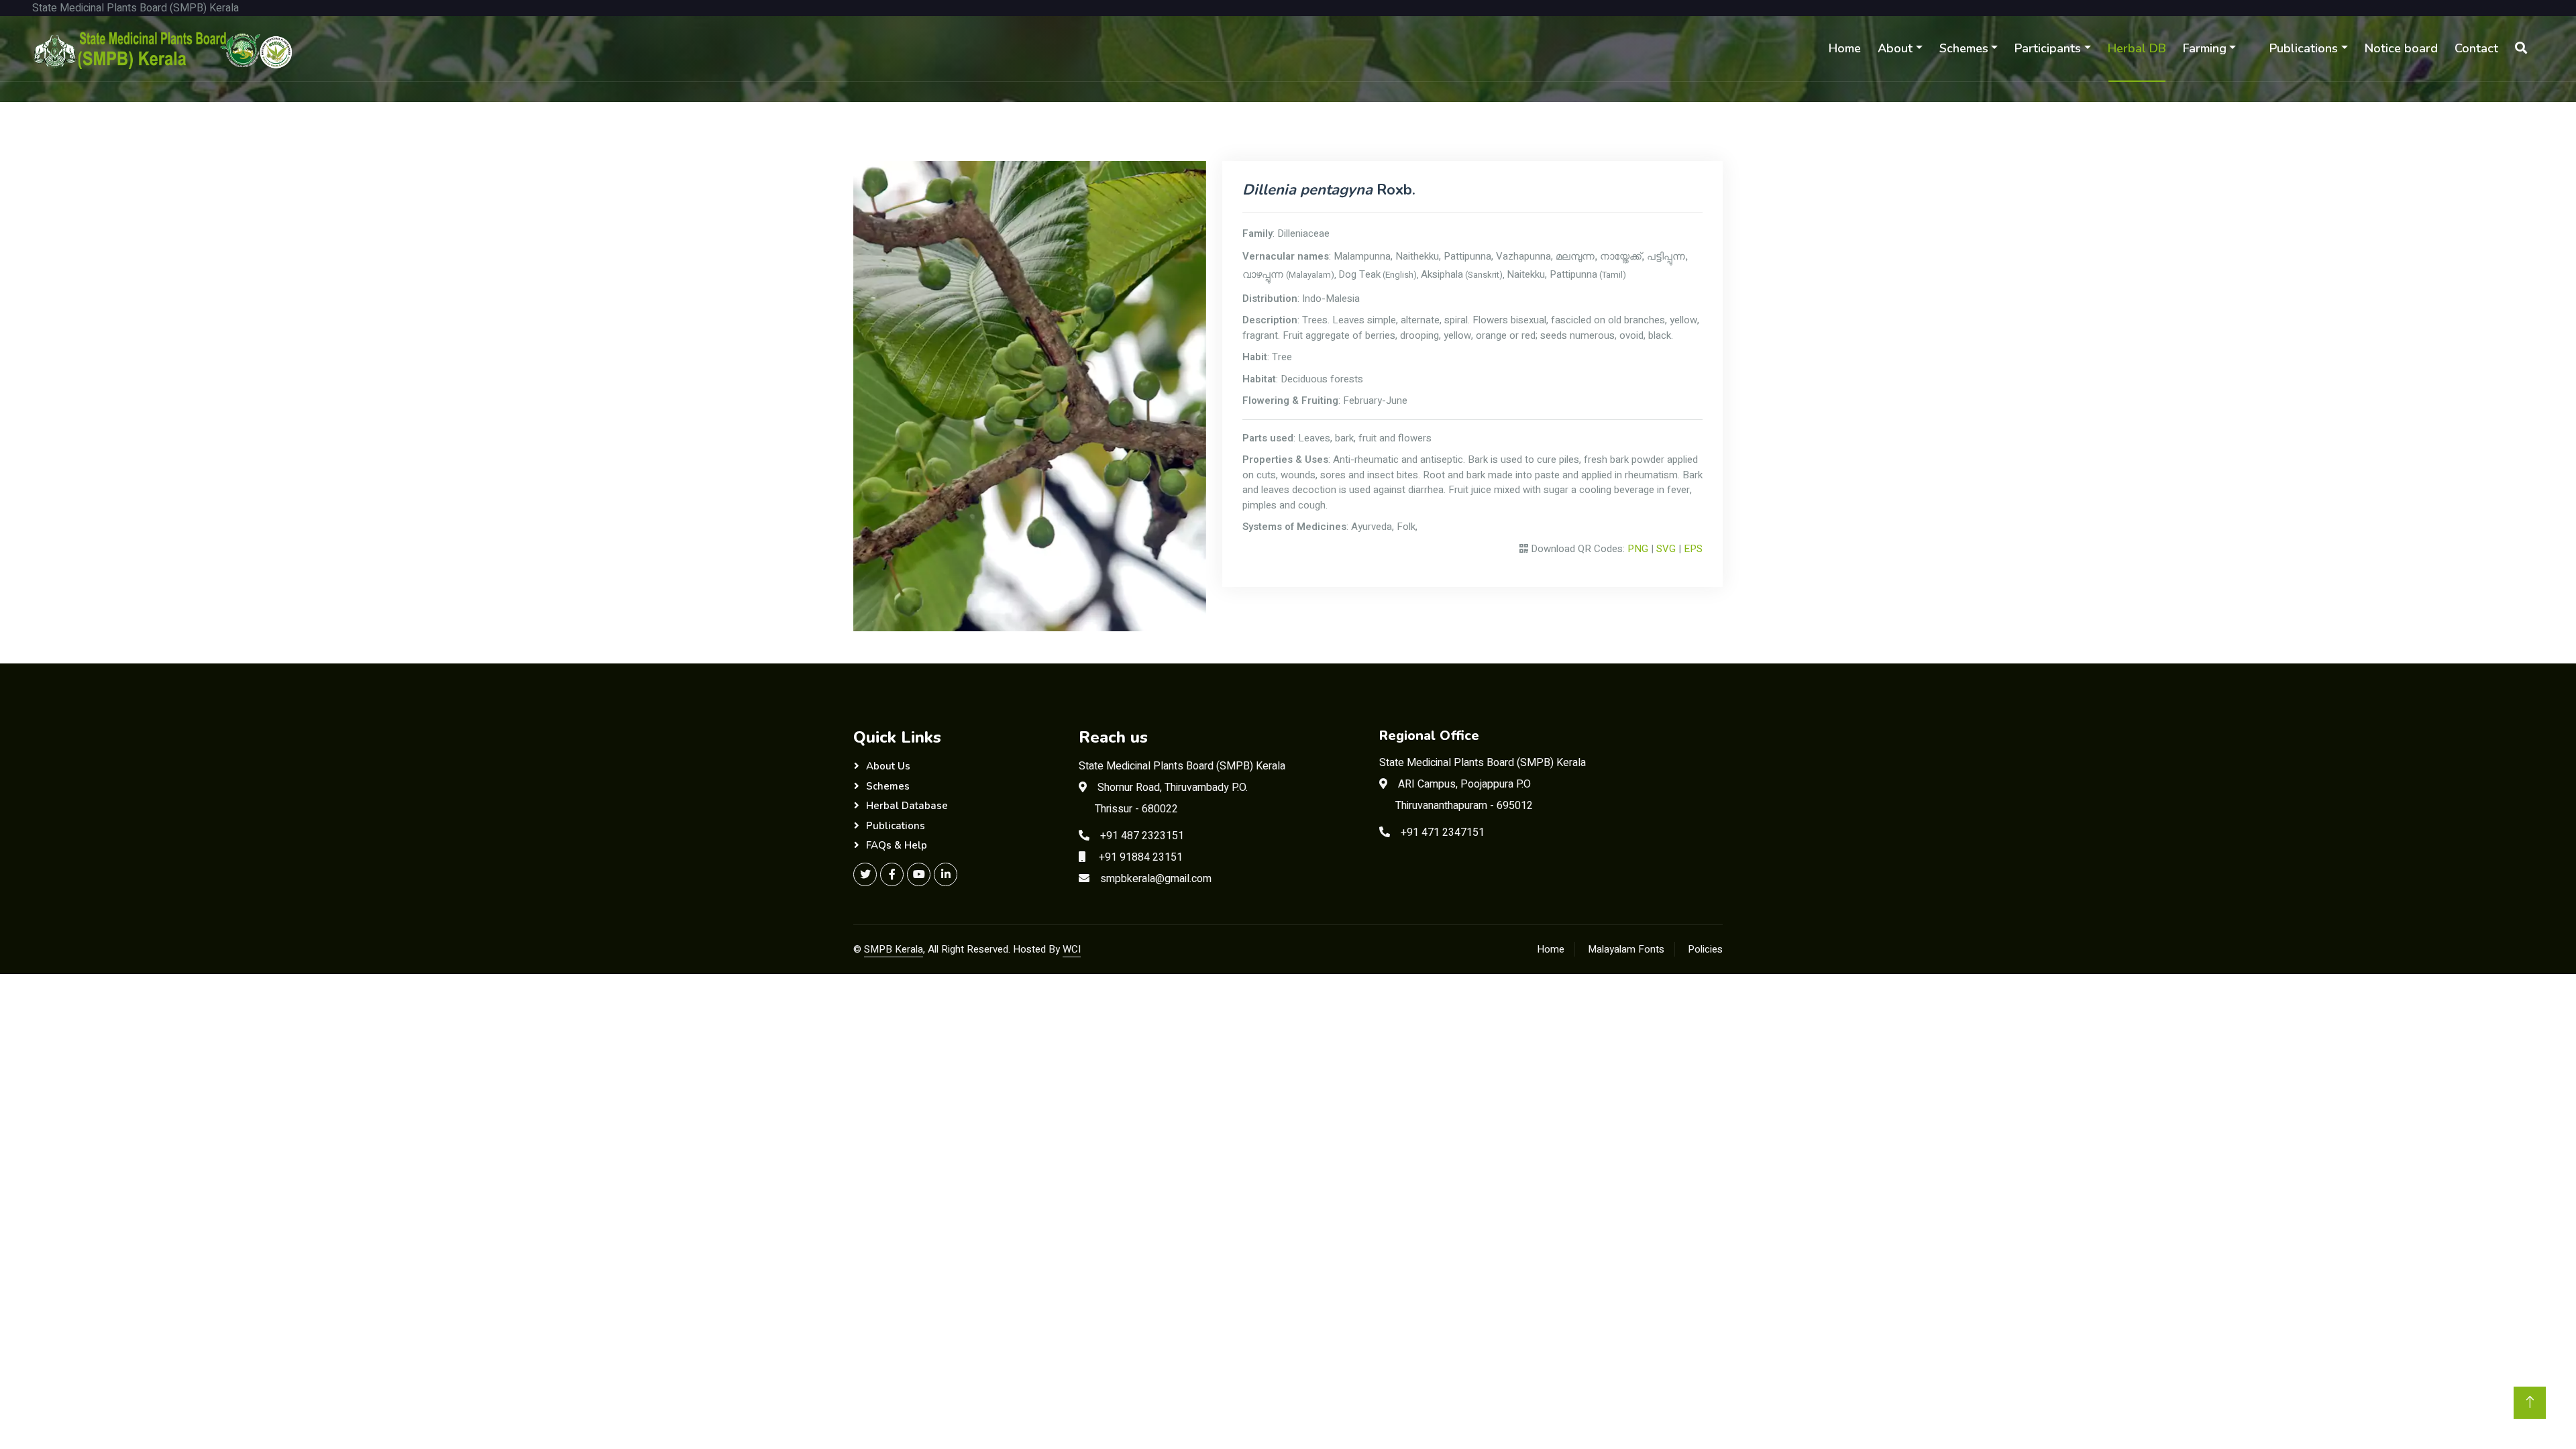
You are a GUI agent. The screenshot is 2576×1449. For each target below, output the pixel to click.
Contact (2476, 48)
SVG (1666, 549)
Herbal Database (907, 806)
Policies (1705, 949)
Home (1845, 48)
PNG (1638, 549)
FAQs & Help (897, 845)
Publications (2304, 48)
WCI (1072, 949)
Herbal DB (2137, 48)
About (1895, 48)
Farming (2205, 48)
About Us (888, 766)
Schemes (1964, 48)
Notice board (2401, 48)
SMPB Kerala (894, 949)
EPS (1693, 549)
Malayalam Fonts (1626, 949)
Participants (2048, 48)
